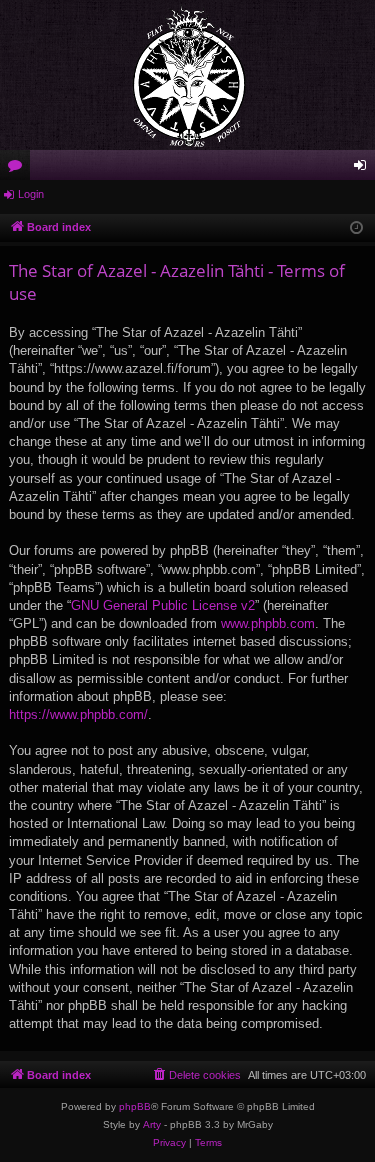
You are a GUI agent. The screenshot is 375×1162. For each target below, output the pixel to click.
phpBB (135, 1106)
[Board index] (187, 75)
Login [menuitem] (364, 169)
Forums (19, 169)
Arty (152, 1124)
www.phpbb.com (268, 623)
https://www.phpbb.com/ (78, 714)
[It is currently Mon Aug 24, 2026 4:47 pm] (356, 228)
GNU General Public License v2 (163, 605)
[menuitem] (196, 1075)
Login (31, 194)
